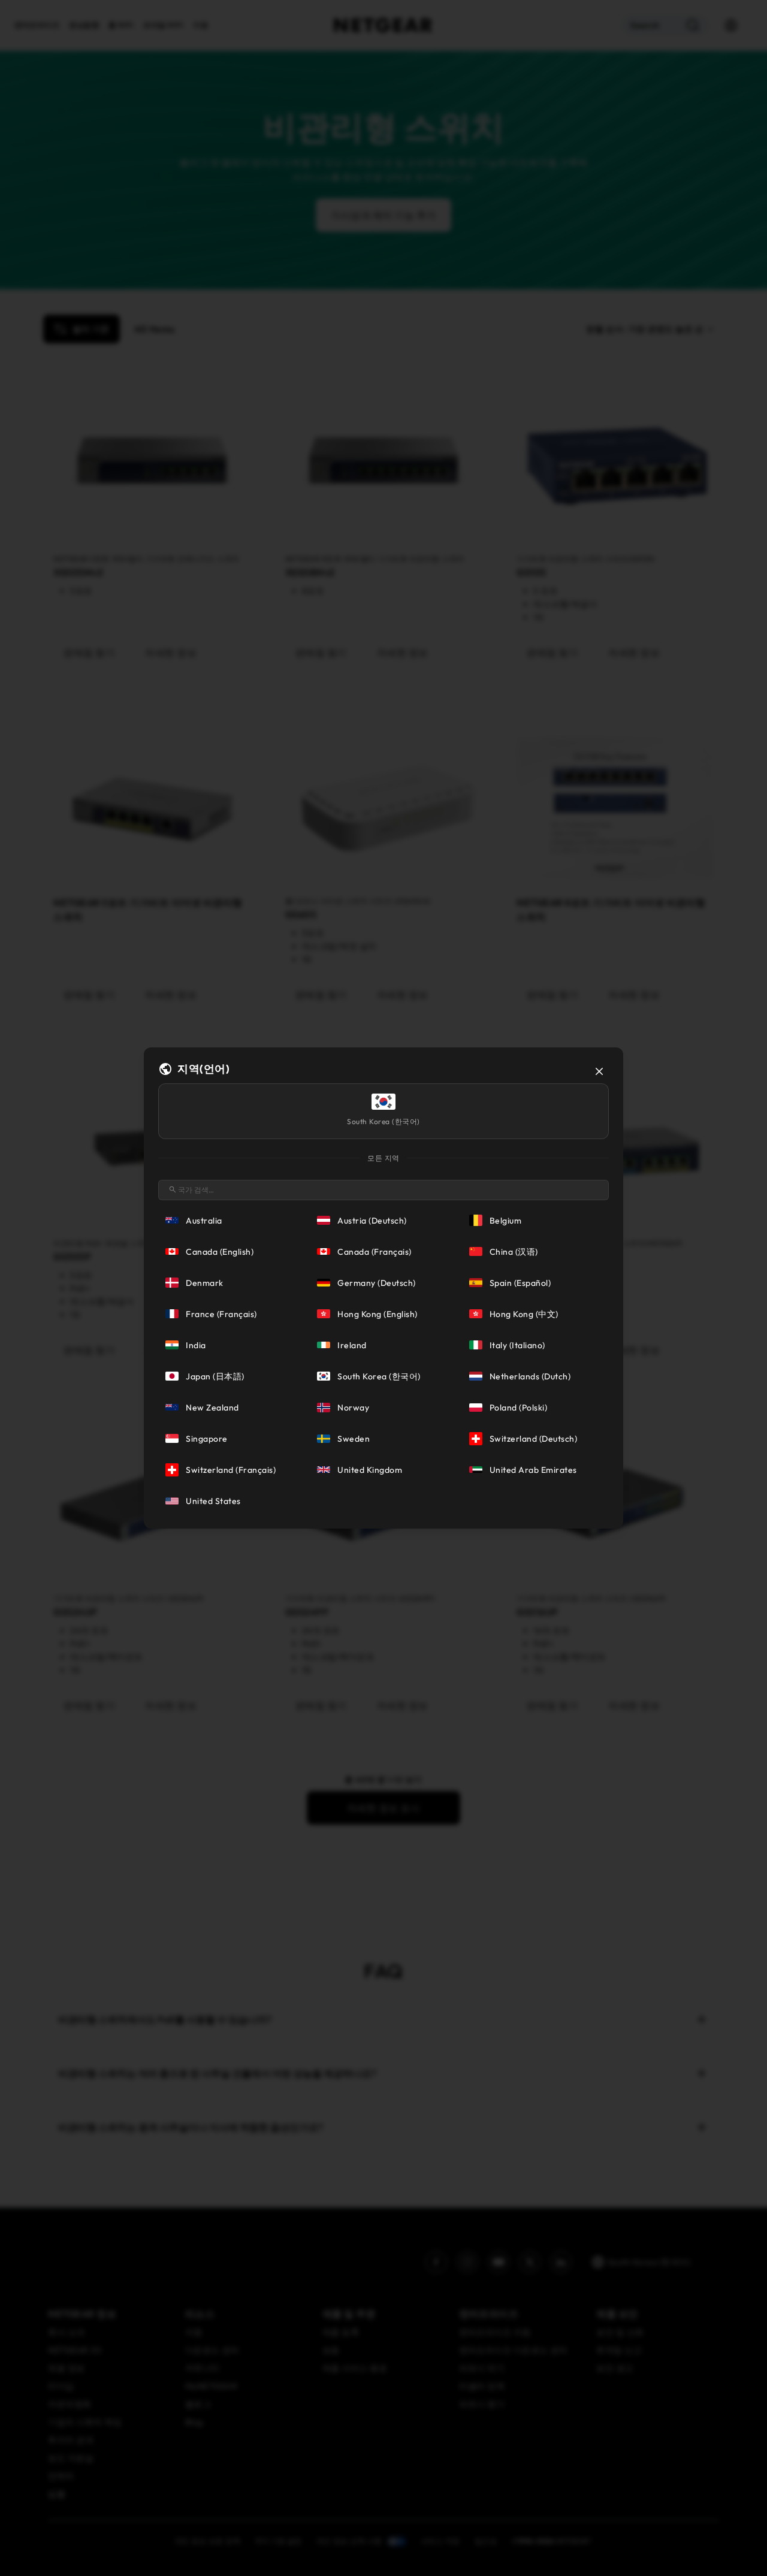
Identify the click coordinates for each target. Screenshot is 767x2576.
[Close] (599, 1071)
